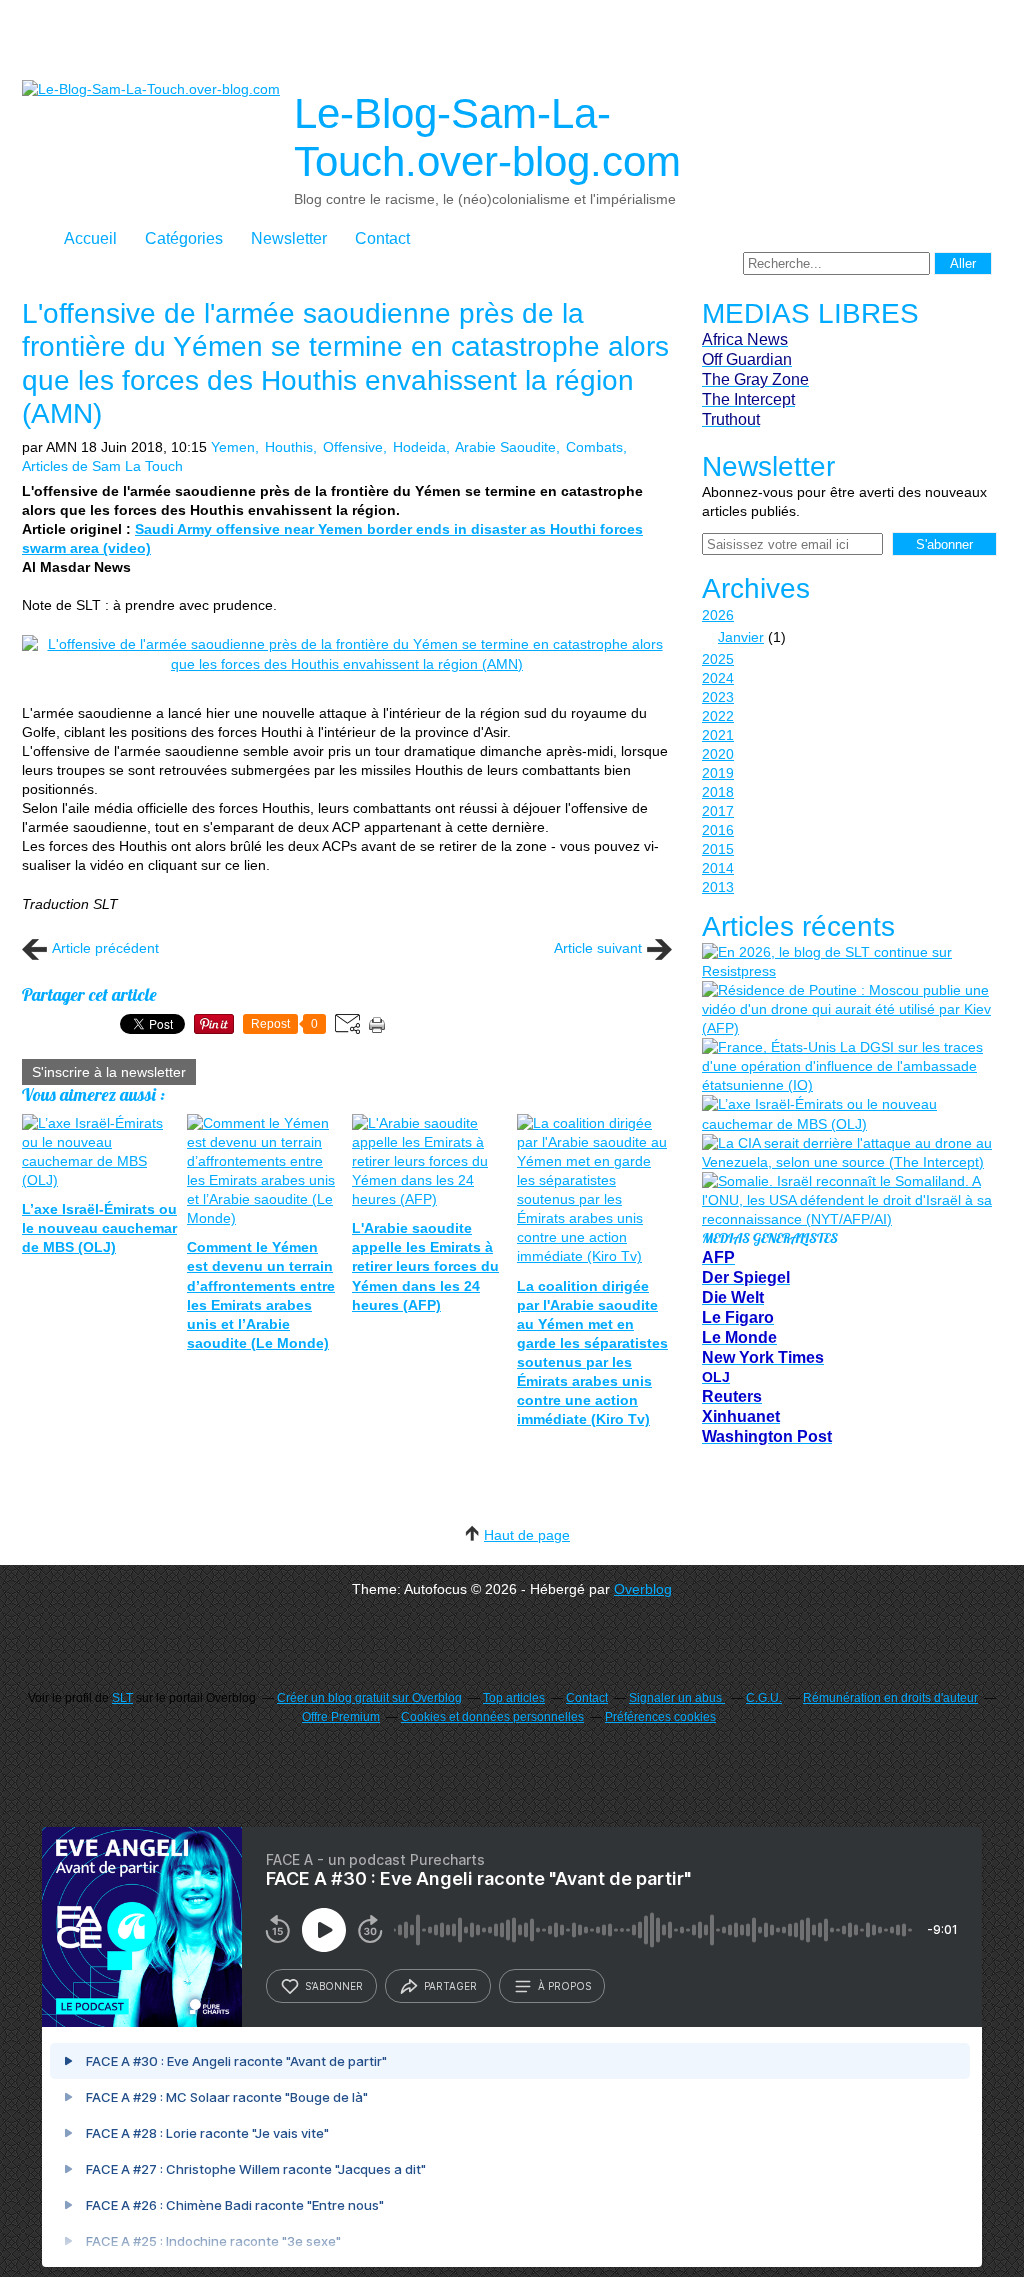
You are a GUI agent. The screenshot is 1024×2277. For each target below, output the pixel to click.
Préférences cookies (660, 1717)
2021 (718, 735)
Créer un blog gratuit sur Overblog (369, 1698)
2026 (718, 615)
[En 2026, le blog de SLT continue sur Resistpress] (847, 962)
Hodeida (419, 447)
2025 (718, 659)
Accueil (90, 238)
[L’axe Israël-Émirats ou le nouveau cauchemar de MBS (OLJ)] (847, 1114)
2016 (718, 830)
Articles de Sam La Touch (102, 466)
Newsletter (289, 238)
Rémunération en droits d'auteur (890, 1698)
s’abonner (334, 1986)
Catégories (184, 238)
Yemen (233, 447)
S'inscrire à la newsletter (109, 1072)
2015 (718, 849)
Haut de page (527, 1535)
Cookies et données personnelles (492, 1717)
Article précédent (105, 948)
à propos (564, 1986)
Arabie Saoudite (505, 447)
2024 (718, 678)
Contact (382, 238)
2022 (718, 716)
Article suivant (598, 948)
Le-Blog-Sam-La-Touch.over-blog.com (487, 137)
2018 (718, 792)
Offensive (353, 447)
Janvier (741, 637)
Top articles (514, 1698)
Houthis (289, 447)
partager (450, 1986)
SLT (122, 1698)
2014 (718, 868)
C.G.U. (764, 1698)
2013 (718, 887)
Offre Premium (341, 1717)
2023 (718, 697)
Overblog (643, 1589)
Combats (594, 447)
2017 (718, 811)
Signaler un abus (677, 1698)
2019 (718, 773)
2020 (718, 754)
